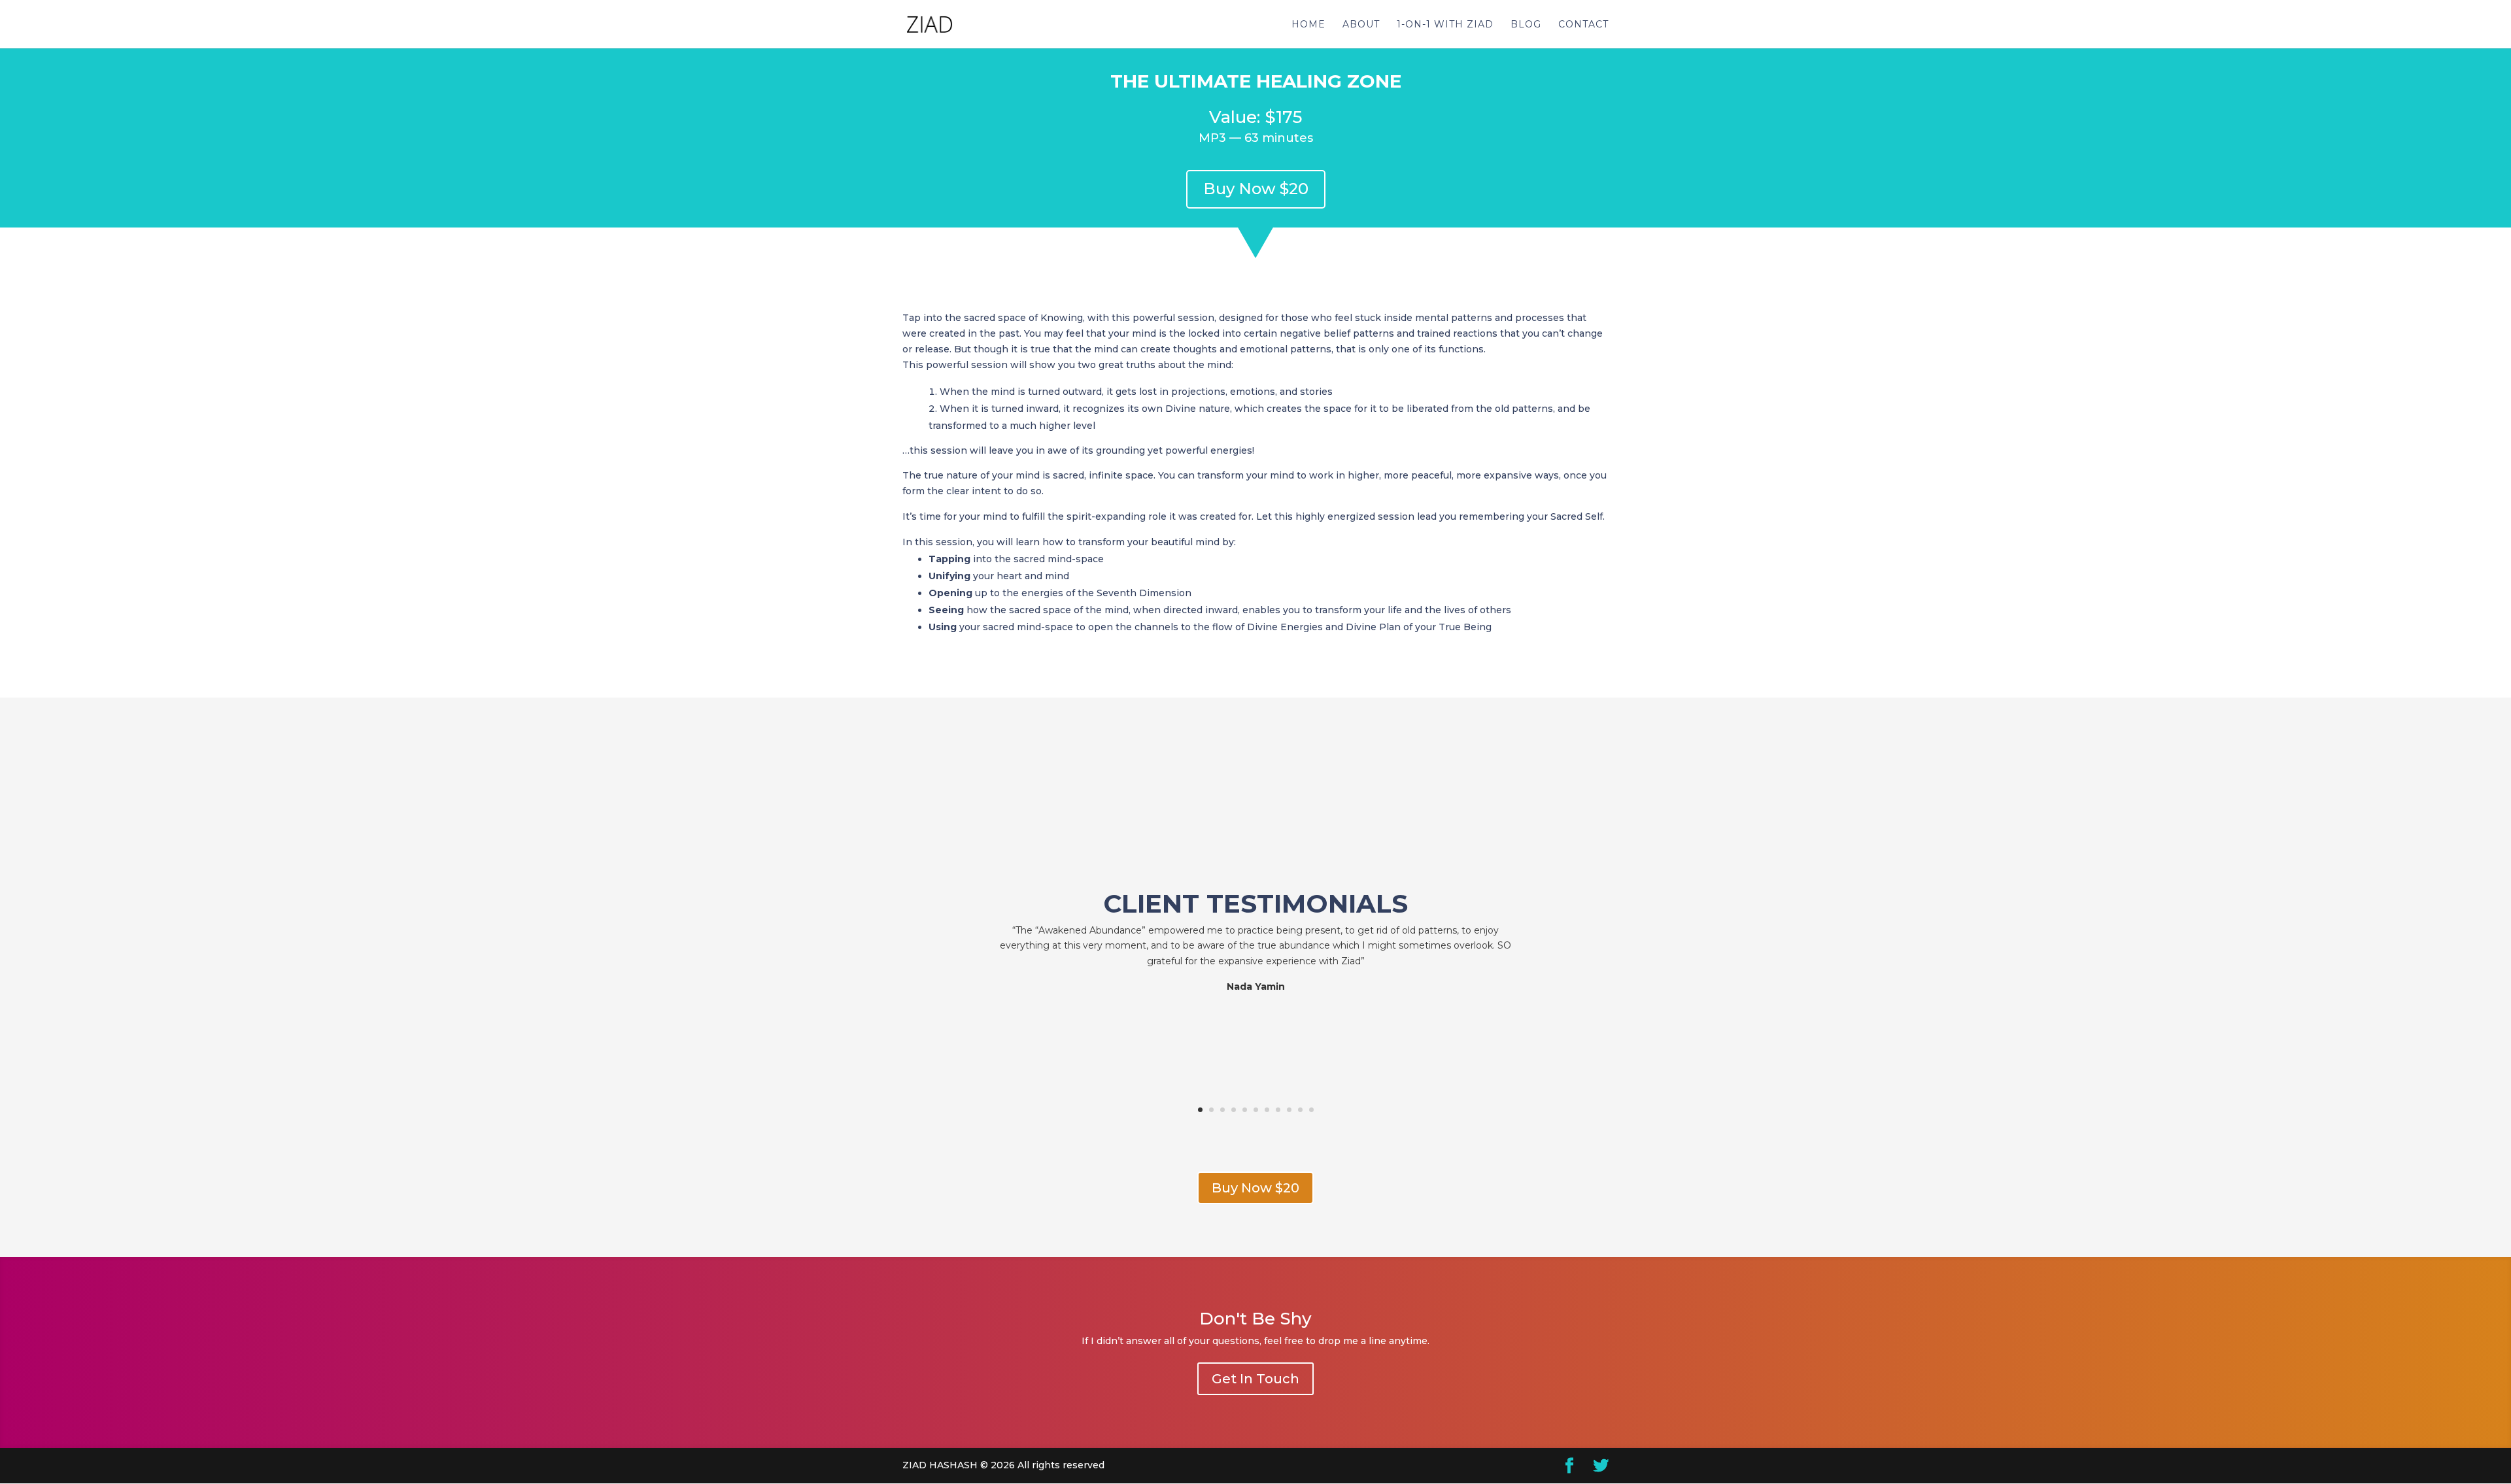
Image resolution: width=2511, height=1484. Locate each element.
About (1361, 25)
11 (1311, 1110)
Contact (1583, 25)
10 (1300, 1110)
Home (1308, 25)
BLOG (1526, 25)
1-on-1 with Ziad (1445, 25)
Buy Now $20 (1256, 189)
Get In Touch (1255, 1379)
